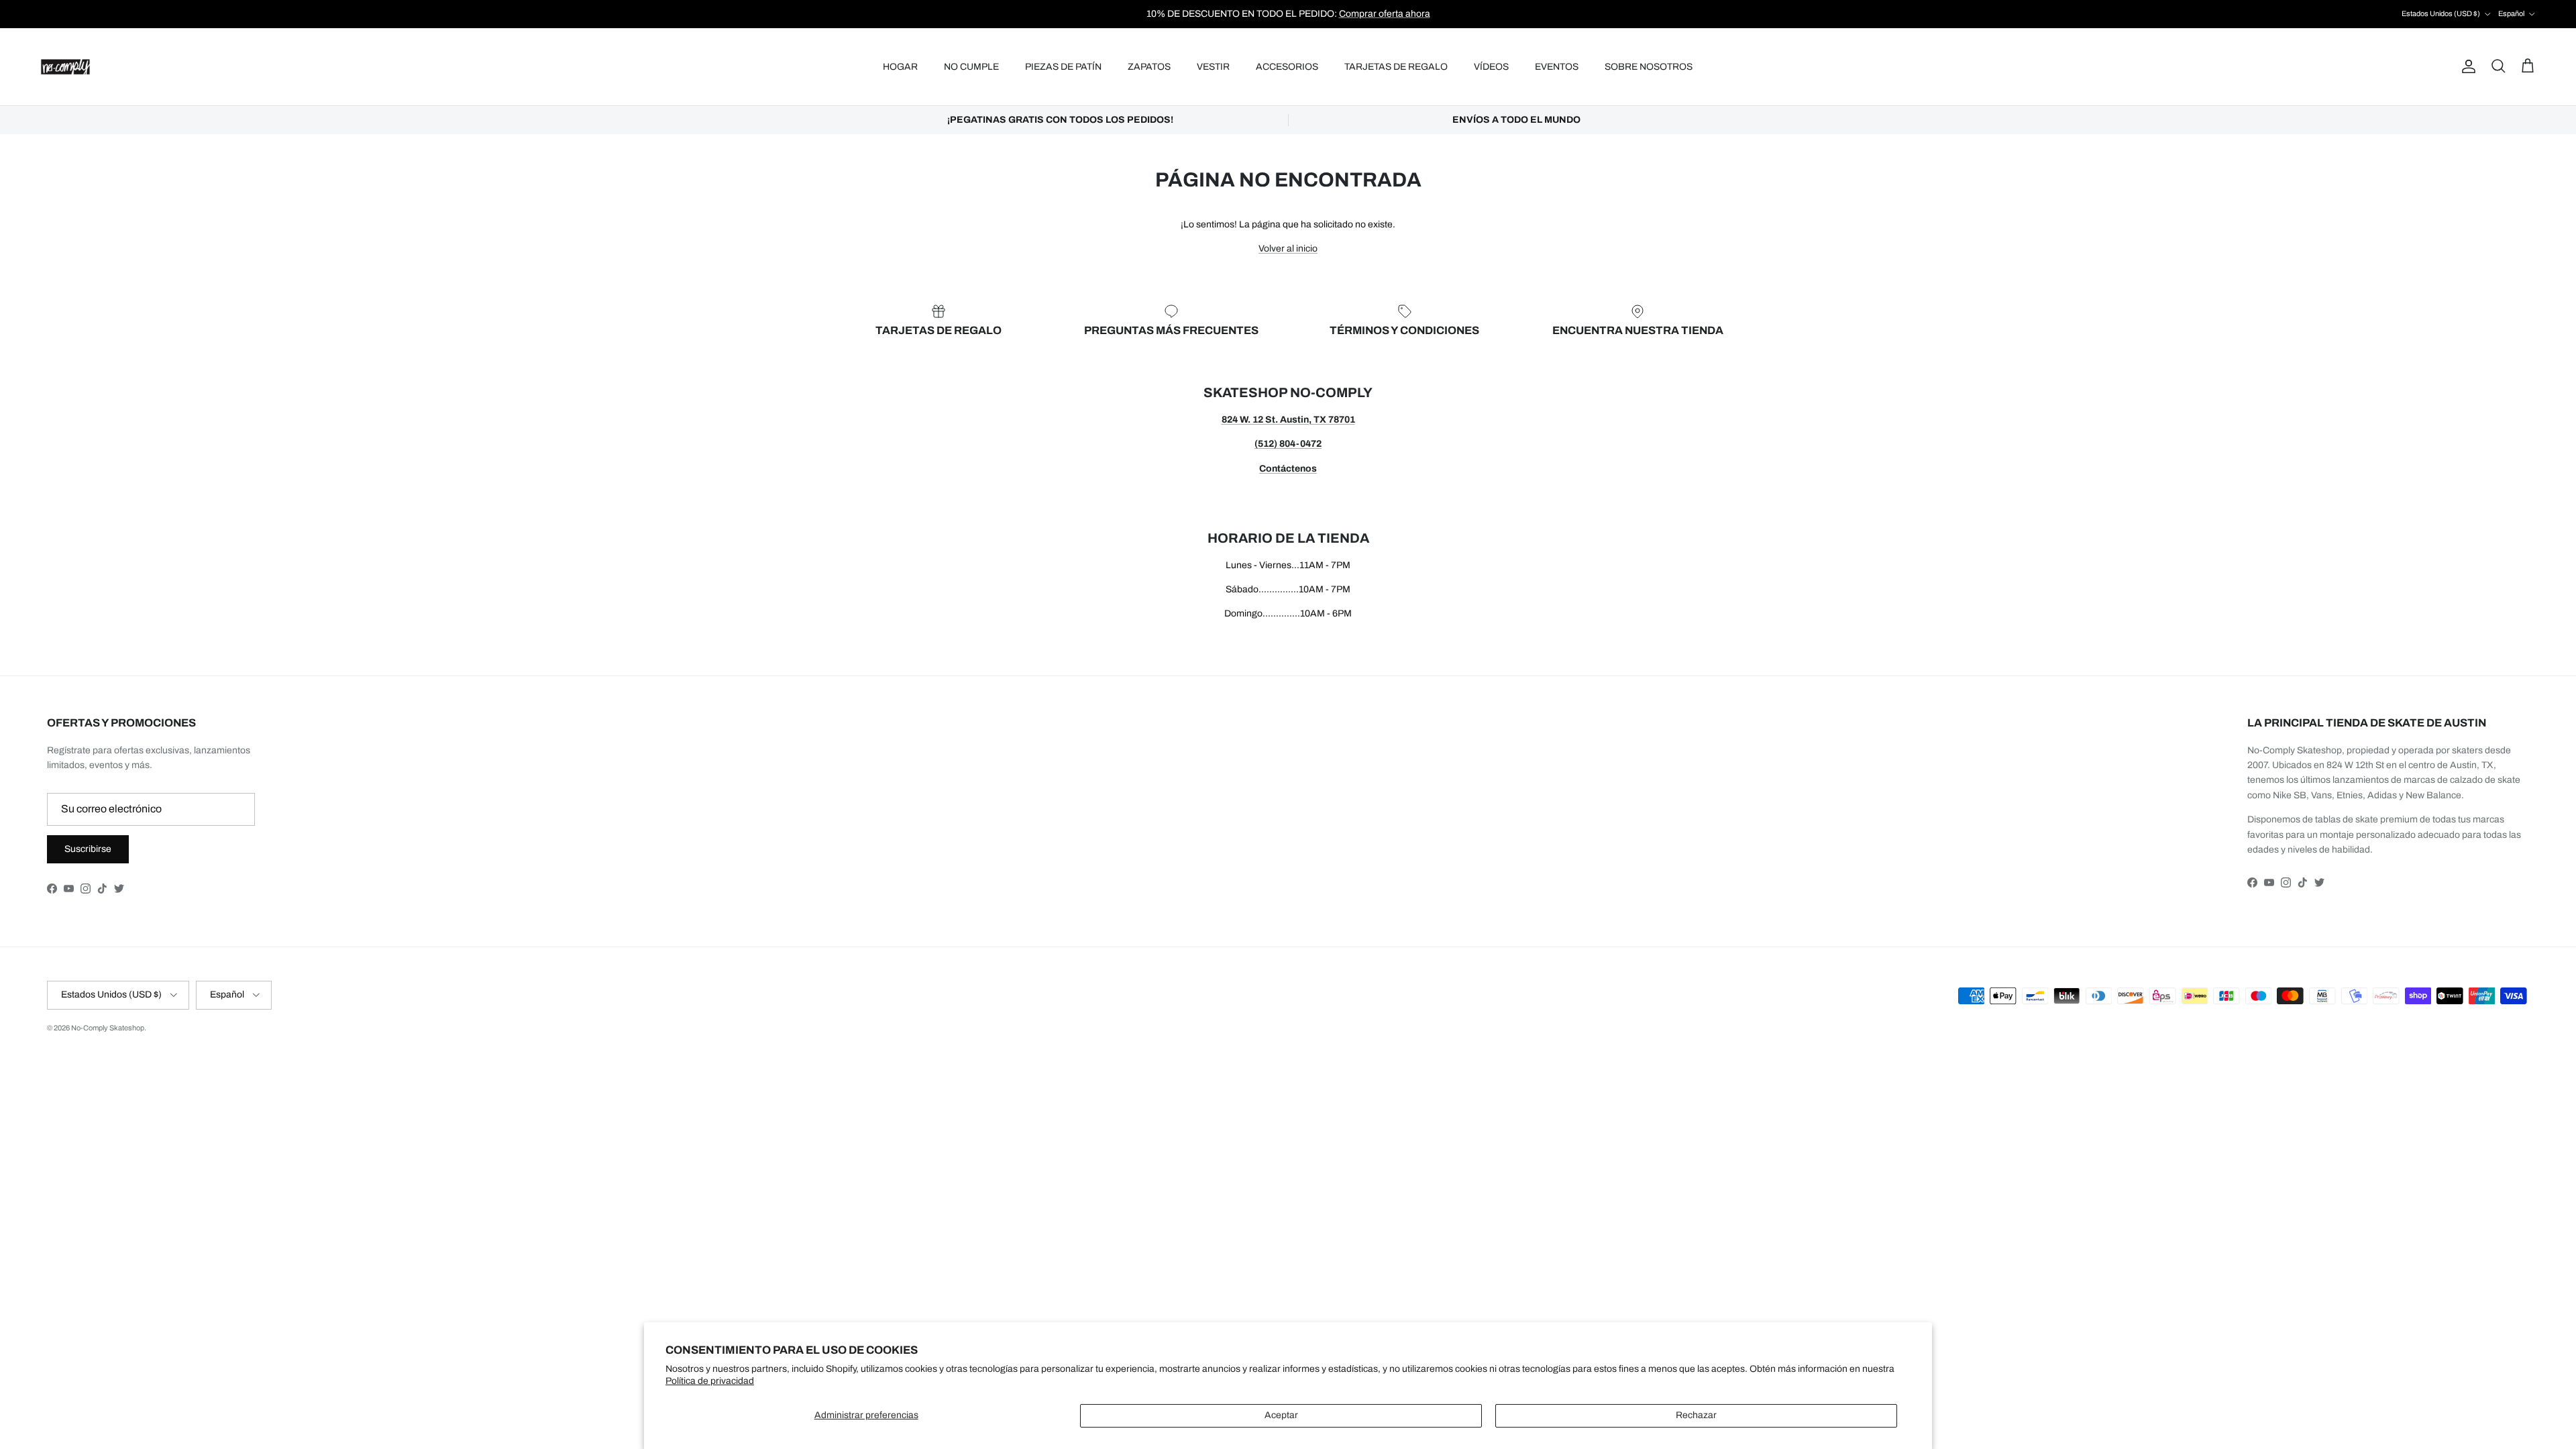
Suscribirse (88, 849)
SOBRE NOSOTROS (1649, 67)
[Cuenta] (2466, 66)
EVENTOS (1557, 67)
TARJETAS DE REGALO (1396, 67)
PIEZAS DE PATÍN (1063, 67)
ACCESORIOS (1287, 67)
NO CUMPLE (971, 67)
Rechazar (1696, 1415)
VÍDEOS (1491, 67)
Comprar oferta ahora (1385, 14)
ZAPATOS (1149, 67)
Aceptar (1281, 1415)
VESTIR (1213, 67)
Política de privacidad (710, 1381)
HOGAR (900, 67)
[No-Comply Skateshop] (65, 67)
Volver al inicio (1288, 249)
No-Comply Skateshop (108, 1028)
